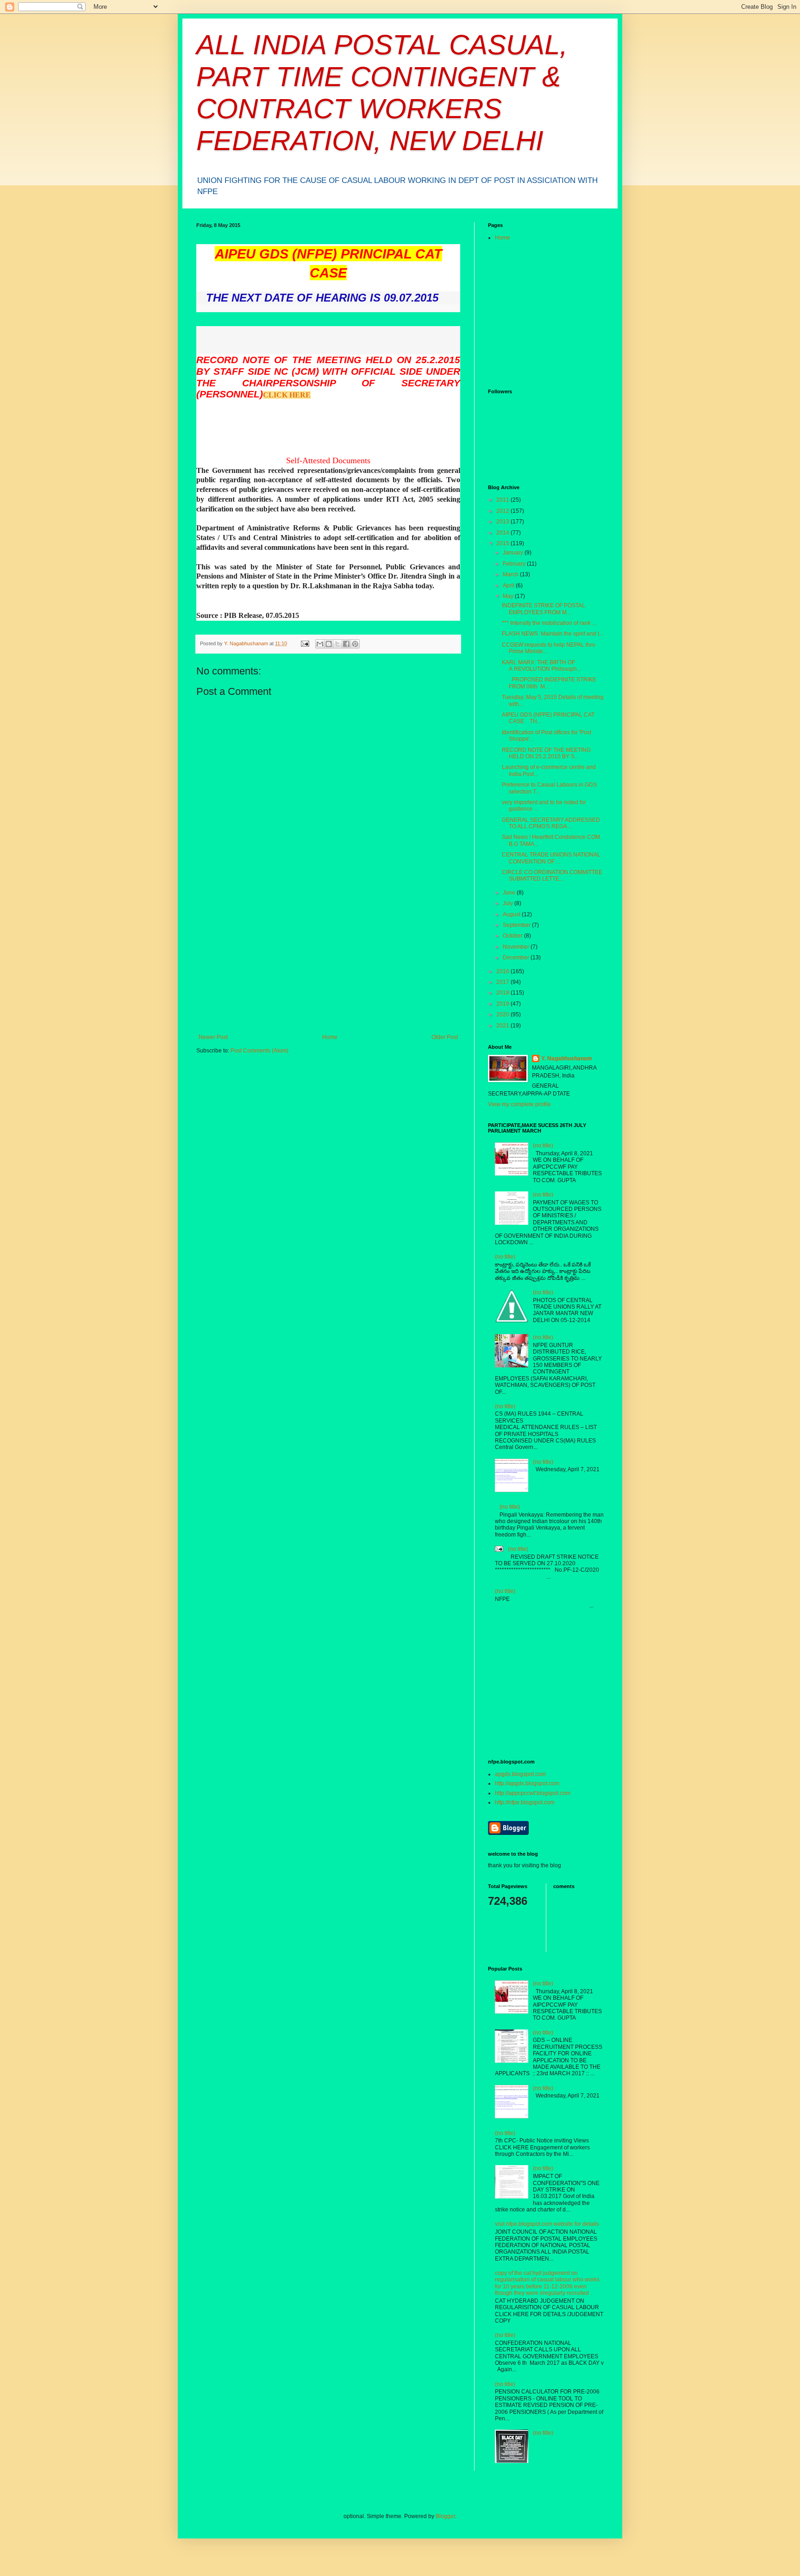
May (509, 596)
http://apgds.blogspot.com (527, 1783)
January (514, 553)
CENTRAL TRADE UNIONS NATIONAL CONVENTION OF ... (551, 858)
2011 (503, 500)
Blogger (445, 2516)
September (517, 925)
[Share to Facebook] (346, 644)
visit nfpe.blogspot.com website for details (547, 2224)
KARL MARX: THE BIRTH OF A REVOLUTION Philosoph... (541, 666)
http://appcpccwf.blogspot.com (533, 1793)
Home (330, 1037)
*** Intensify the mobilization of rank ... (549, 623)
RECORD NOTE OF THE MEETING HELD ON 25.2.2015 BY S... (546, 753)
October (513, 936)
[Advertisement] (328, 964)
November (517, 947)
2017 (503, 982)
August (512, 914)
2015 (503, 543)
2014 (503, 533)
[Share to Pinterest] (355, 644)
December (517, 957)
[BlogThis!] (329, 644)
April (509, 586)
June (510, 893)
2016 (503, 971)
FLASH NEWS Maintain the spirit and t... (553, 634)
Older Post (445, 1037)
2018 (503, 993)
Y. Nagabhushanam (567, 1058)
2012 (503, 511)
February (515, 564)
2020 (503, 1014)
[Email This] (320, 644)
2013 (503, 522)
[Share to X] (337, 644)
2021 (503, 1026)
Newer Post (213, 1037)
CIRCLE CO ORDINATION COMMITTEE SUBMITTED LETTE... (552, 875)
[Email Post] (305, 643)
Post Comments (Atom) (259, 1051)
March (511, 574)
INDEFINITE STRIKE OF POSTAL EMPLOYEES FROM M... (544, 609)
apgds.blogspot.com (520, 1774)
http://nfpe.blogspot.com (525, 1802)
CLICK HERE (287, 395)
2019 (503, 1004)
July (509, 903)
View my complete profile (519, 1104)
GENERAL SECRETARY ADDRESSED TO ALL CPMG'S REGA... (551, 823)
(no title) (543, 1146)
